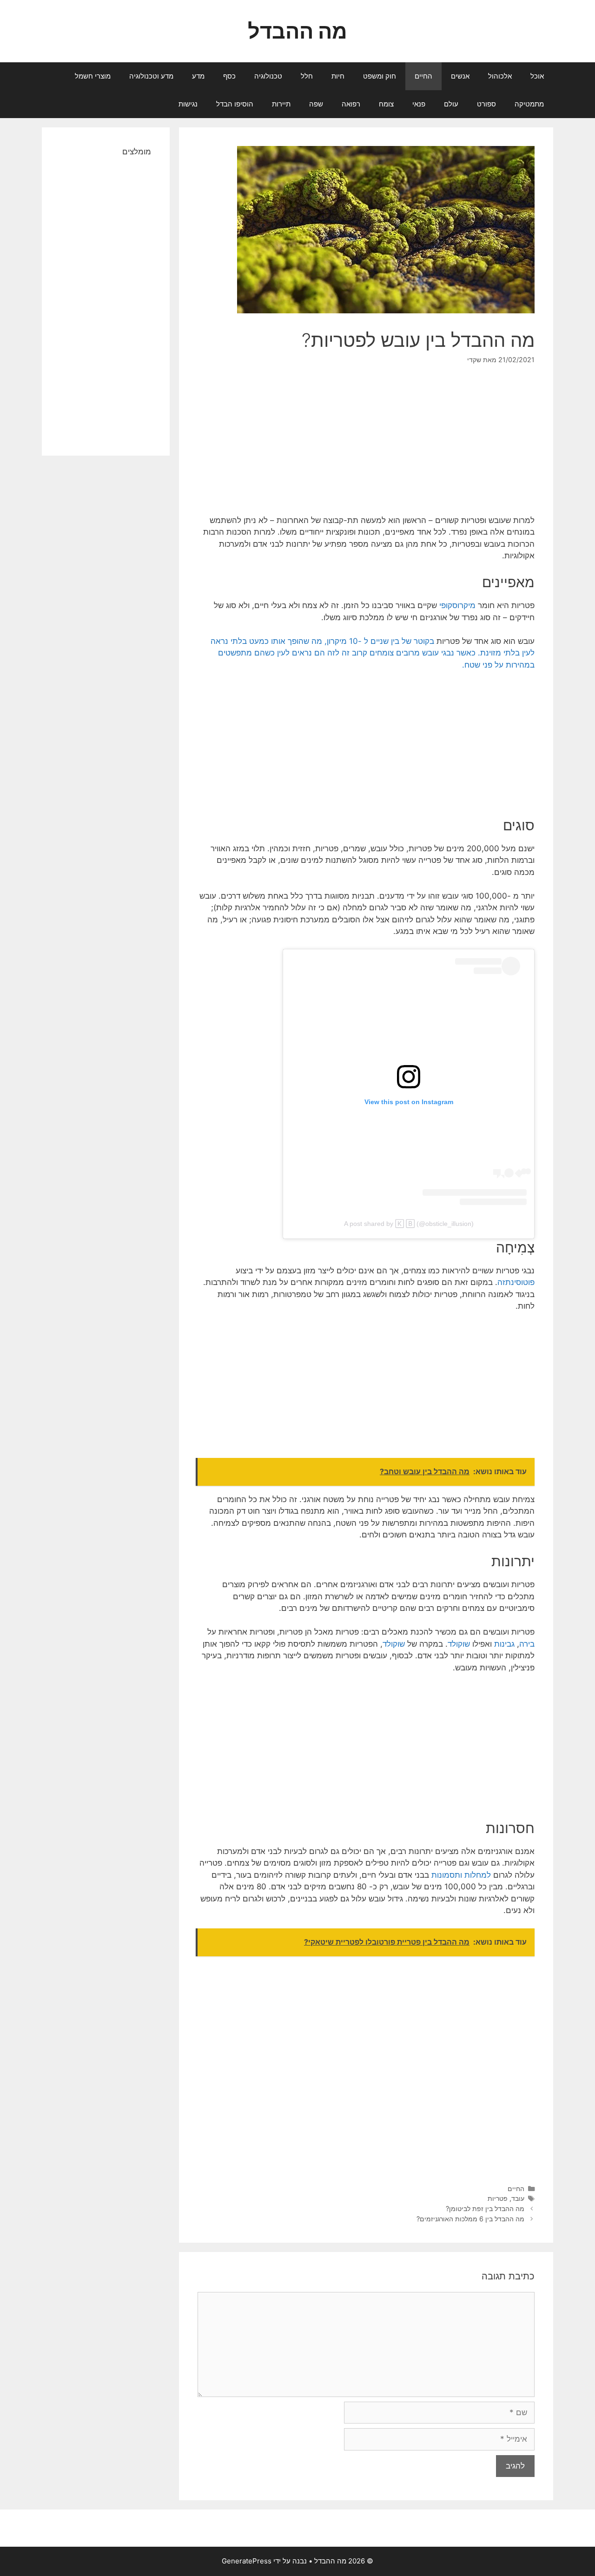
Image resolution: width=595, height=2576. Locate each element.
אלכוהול (500, 76)
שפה (316, 104)
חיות (338, 76)
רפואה (351, 104)
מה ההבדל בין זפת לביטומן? (485, 2208)
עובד (518, 2198)
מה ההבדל (297, 31)
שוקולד (459, 1644)
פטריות (498, 2198)
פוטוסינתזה (516, 1282)
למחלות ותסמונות (461, 1875)
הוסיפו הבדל (235, 104)
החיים (423, 76)
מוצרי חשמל (93, 76)
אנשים (460, 76)
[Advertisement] (366, 446)
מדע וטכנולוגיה (151, 76)
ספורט (486, 104)
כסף (229, 76)
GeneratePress (247, 2561)
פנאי (419, 104)
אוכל (537, 76)
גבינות (504, 1644)
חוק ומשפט (380, 76)
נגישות (188, 104)
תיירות (281, 104)
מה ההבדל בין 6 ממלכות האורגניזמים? (470, 2219)
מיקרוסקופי (457, 605)
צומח (386, 104)
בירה (527, 1644)
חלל (307, 76)
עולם (451, 104)
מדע (198, 76)
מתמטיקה (529, 104)
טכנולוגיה (268, 76)
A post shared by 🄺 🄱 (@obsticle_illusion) (409, 1224)
